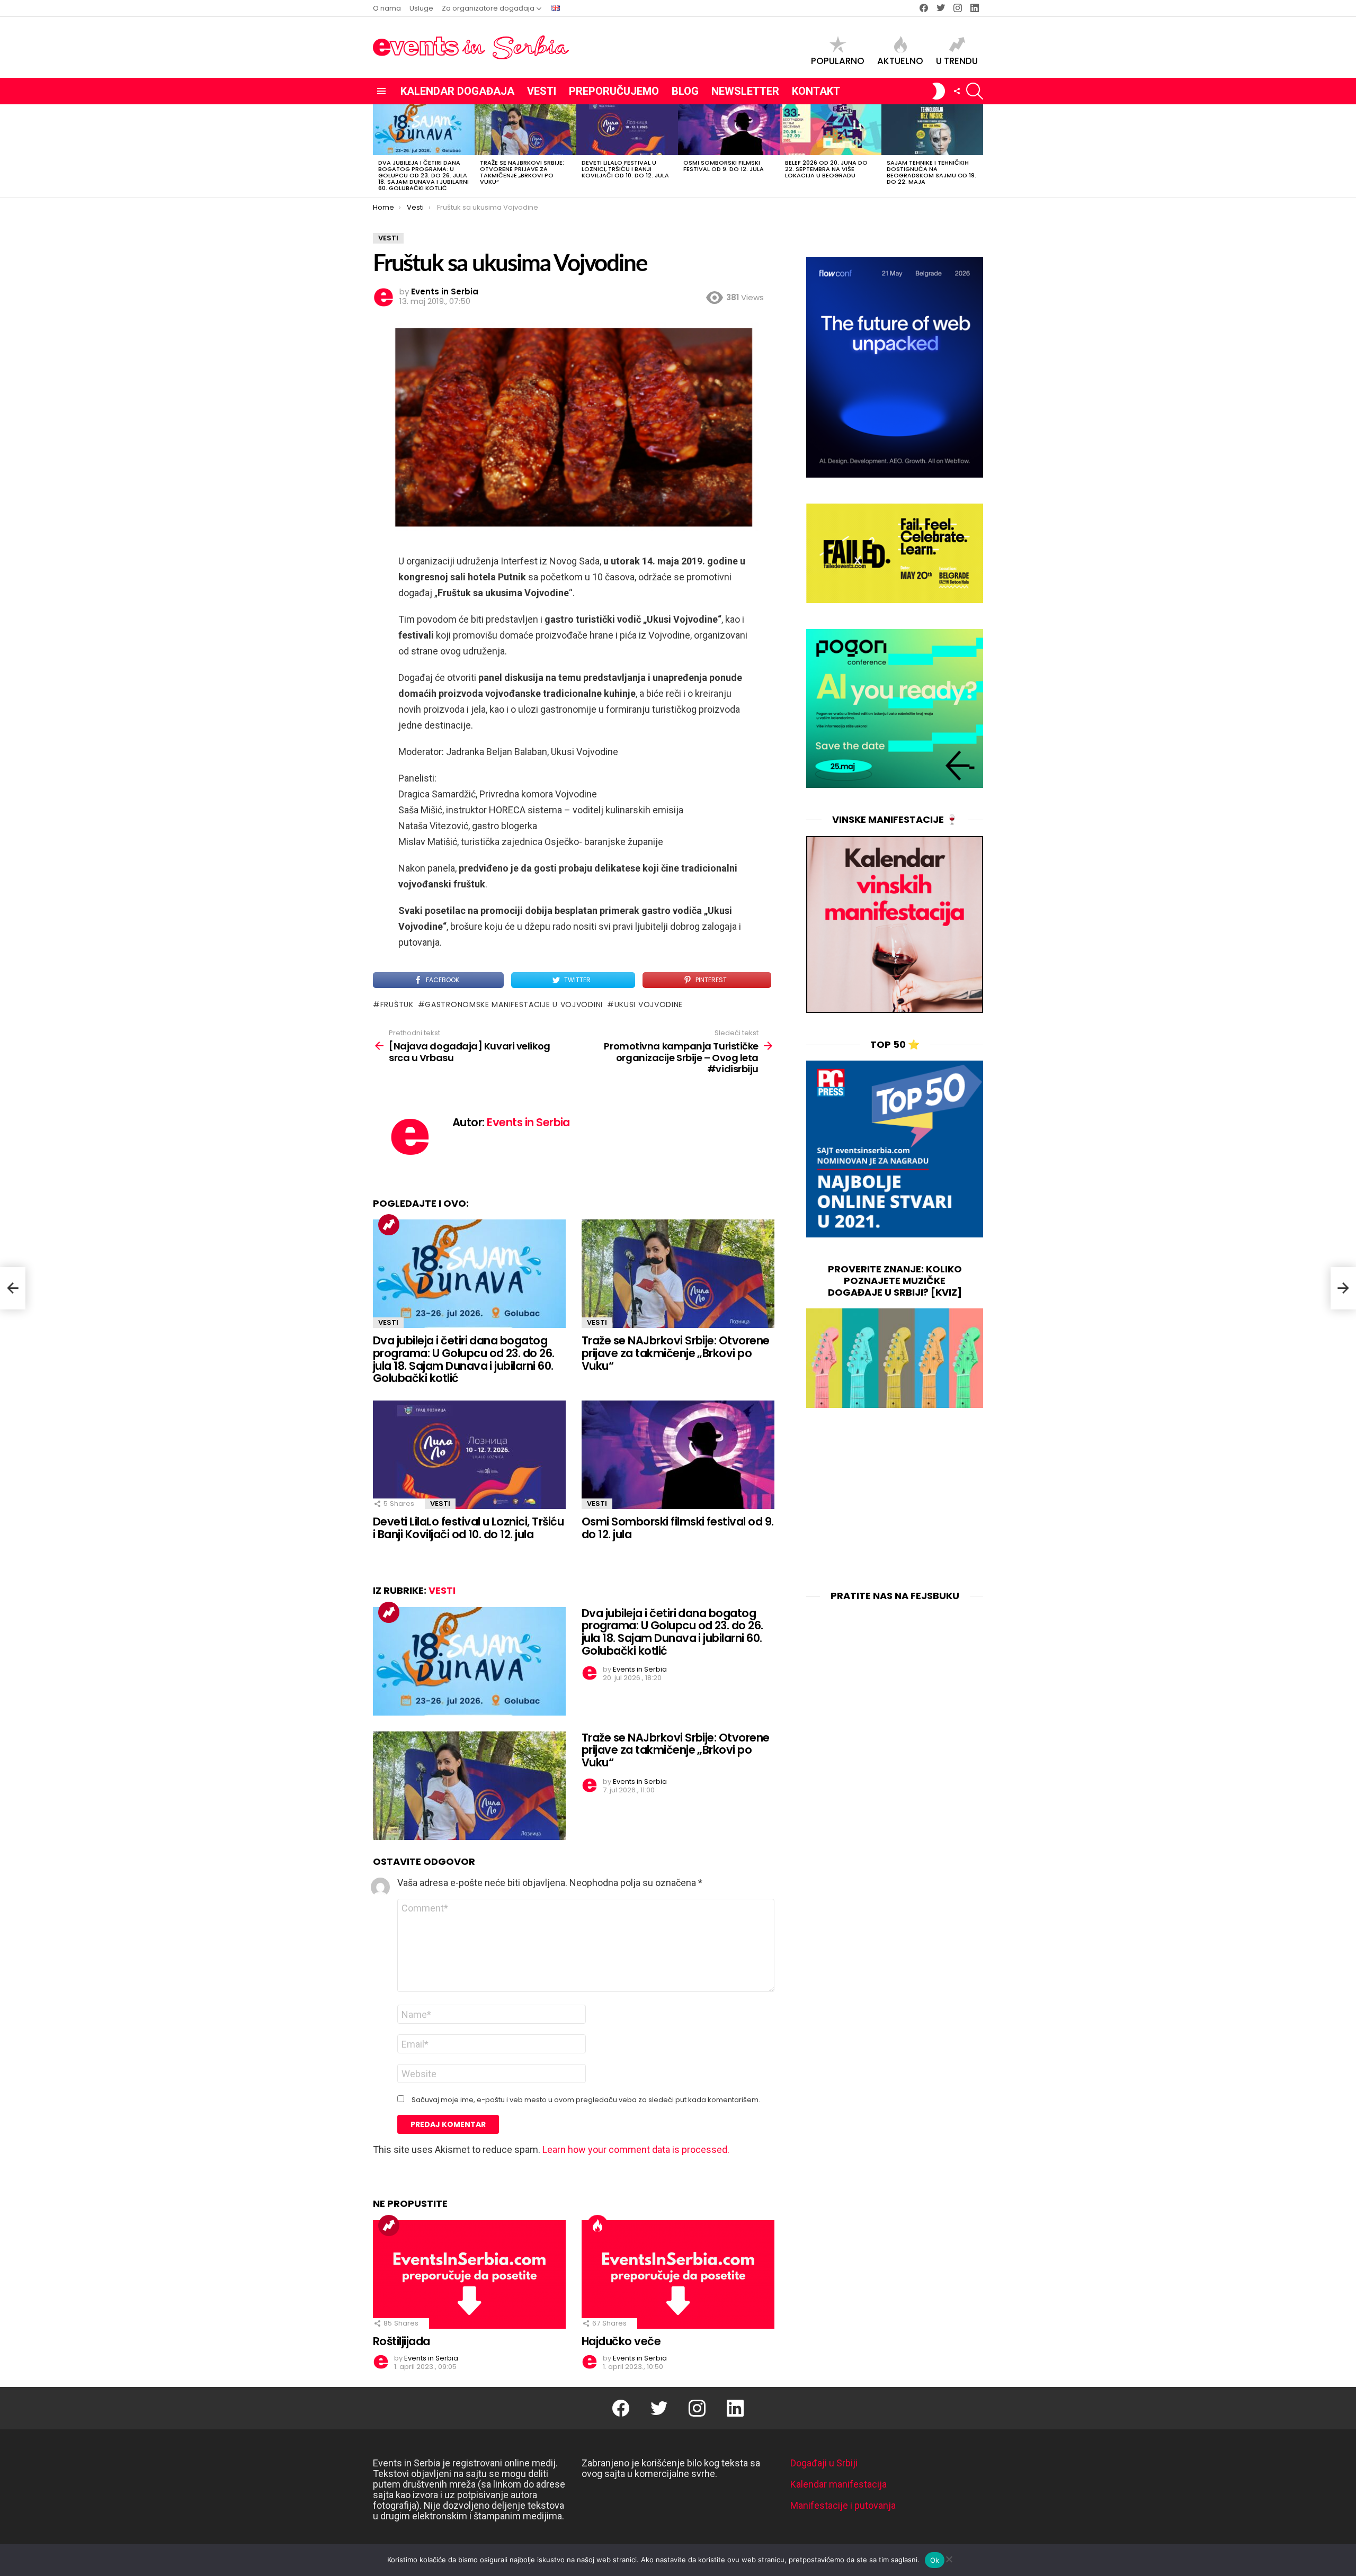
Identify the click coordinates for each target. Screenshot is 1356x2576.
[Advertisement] (895, 1500)
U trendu (957, 60)
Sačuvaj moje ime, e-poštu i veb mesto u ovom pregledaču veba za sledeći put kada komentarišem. (586, 2100)
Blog (685, 91)
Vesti (542, 91)
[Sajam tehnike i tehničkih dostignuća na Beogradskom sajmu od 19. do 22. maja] (932, 130)
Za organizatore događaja (488, 8)
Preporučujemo (614, 91)
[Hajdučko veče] (678, 2274)
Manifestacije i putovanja (843, 2505)
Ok (935, 2560)
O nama (387, 8)
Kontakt (816, 91)
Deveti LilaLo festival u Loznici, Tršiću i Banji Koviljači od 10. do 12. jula (625, 169)
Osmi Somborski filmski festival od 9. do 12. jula (724, 166)
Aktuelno (900, 60)
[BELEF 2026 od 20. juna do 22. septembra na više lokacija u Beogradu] (831, 130)
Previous (378, 151)
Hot (597, 2225)
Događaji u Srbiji (824, 2463)
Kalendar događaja (457, 91)
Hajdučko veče (621, 2341)
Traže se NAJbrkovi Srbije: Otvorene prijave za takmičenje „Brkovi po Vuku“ (522, 172)
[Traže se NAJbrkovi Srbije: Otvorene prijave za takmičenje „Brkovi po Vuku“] (525, 130)
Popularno (838, 60)
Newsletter (745, 91)
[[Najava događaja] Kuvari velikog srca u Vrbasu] (13, 1288)
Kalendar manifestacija (838, 2484)
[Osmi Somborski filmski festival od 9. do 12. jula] (729, 130)
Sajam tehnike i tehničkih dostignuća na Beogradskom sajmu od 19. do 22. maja (931, 172)
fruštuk (397, 1004)
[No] (949, 2558)
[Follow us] (957, 91)
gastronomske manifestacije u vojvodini (514, 1004)
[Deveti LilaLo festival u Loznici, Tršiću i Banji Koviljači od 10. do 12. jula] (627, 130)
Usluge (421, 8)
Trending (389, 1225)
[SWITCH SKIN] (939, 91)
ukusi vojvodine (649, 1004)
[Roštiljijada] (469, 2274)
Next (978, 151)
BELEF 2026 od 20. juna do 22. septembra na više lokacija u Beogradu (826, 169)
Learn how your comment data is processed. (636, 2149)
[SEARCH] (975, 91)
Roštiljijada (402, 2341)
